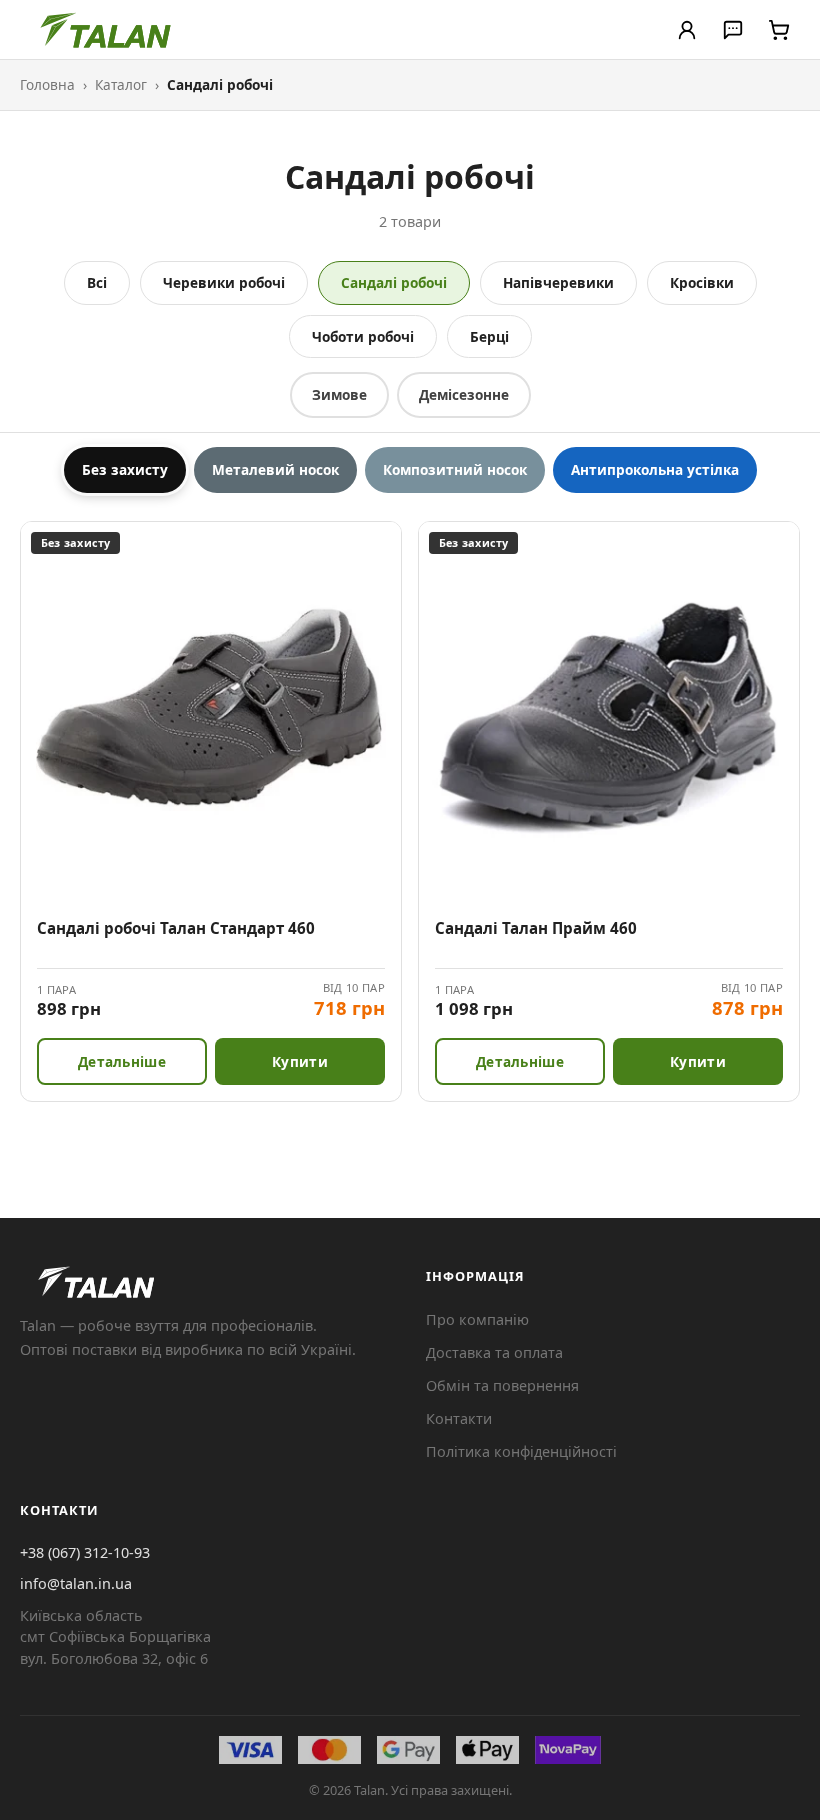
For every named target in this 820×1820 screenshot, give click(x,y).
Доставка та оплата (494, 1352)
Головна (47, 84)
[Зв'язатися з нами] (733, 30)
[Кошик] (779, 30)
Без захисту (125, 469)
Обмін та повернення (502, 1385)
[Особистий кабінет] (687, 30)
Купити (300, 1061)
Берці (489, 336)
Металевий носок (275, 469)
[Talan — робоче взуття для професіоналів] (107, 30)
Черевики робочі (224, 282)
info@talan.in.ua (76, 1583)
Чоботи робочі (363, 336)
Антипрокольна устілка (655, 469)
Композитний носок (455, 469)
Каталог (121, 84)
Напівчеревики (558, 282)
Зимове (339, 394)
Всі (97, 282)
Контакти (459, 1418)
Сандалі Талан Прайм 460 (536, 928)
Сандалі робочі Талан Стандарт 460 (176, 928)
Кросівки (702, 282)
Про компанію (477, 1319)
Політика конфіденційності (521, 1451)
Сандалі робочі (394, 282)
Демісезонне (464, 394)
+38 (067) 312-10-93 (85, 1552)
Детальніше (122, 1061)
